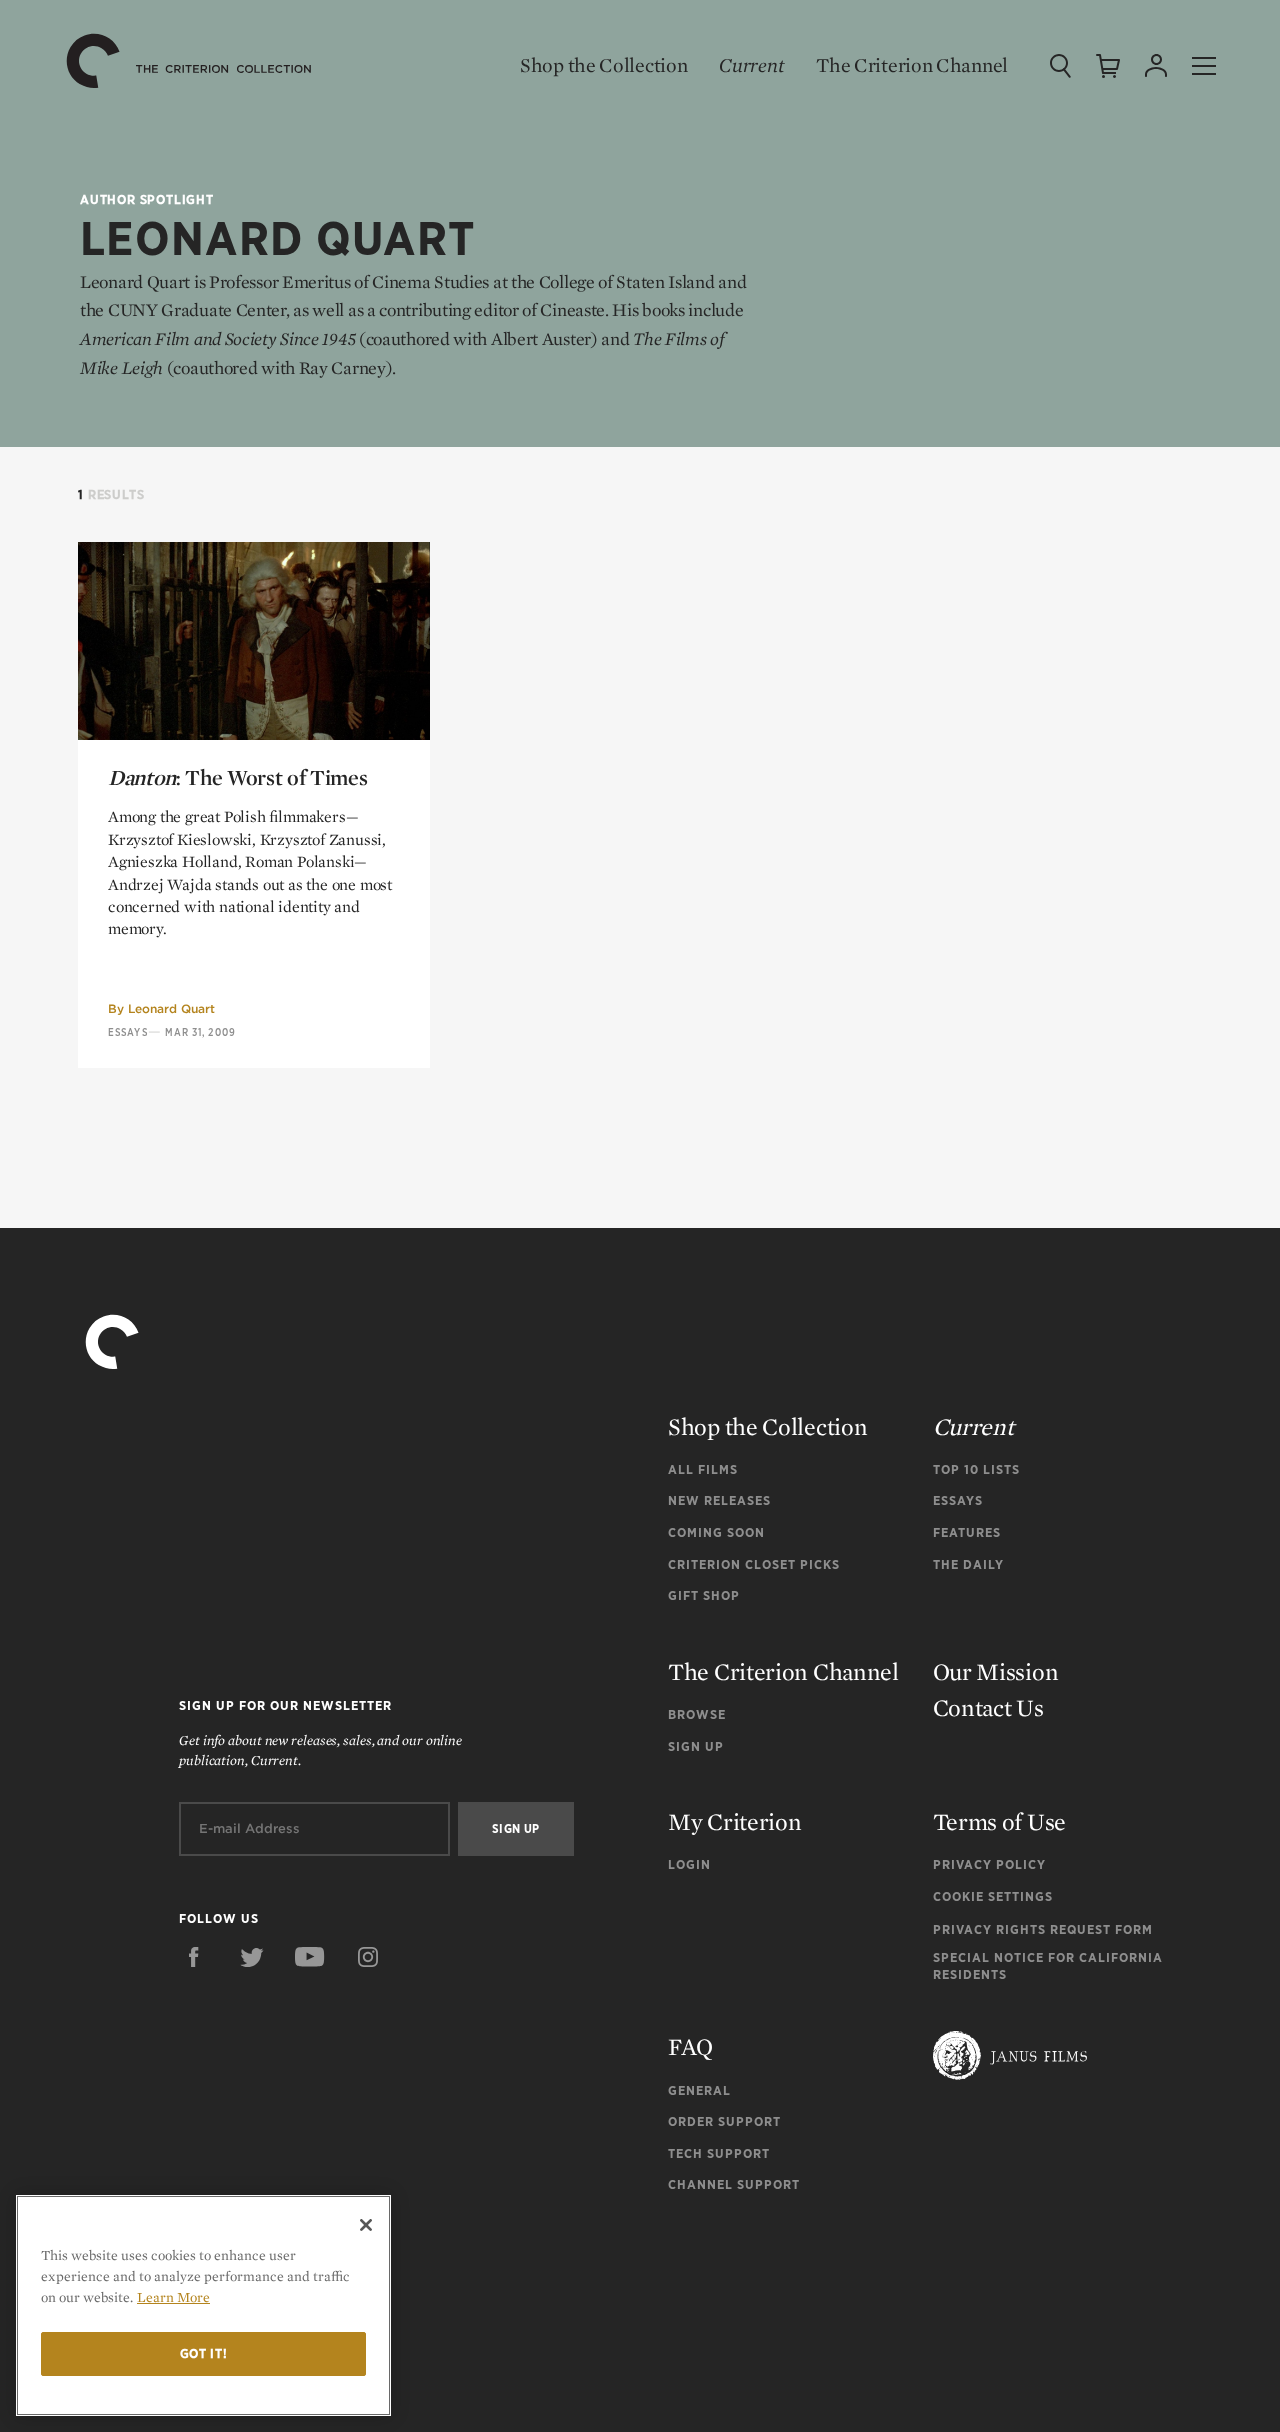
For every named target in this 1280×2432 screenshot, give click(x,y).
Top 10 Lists (976, 1469)
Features (967, 1532)
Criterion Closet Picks (754, 1564)
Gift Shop (704, 1595)
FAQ (690, 2046)
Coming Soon (716, 1532)
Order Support (724, 2121)
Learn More (173, 2297)
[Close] (366, 2225)
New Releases (719, 1500)
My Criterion (734, 1821)
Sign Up (696, 1746)
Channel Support (734, 2184)
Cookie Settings (993, 1896)
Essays (128, 1032)
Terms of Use (999, 1821)
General (699, 2090)
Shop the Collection (603, 65)
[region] (203, 2305)
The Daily (968, 1564)
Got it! (204, 2353)
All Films (703, 1469)
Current (751, 65)
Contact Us (988, 1707)
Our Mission (996, 1671)
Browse (697, 1714)
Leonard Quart (171, 1008)
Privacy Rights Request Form (1043, 1929)
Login (689, 1864)
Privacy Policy (989, 1864)
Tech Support (719, 2153)
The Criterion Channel (912, 65)
